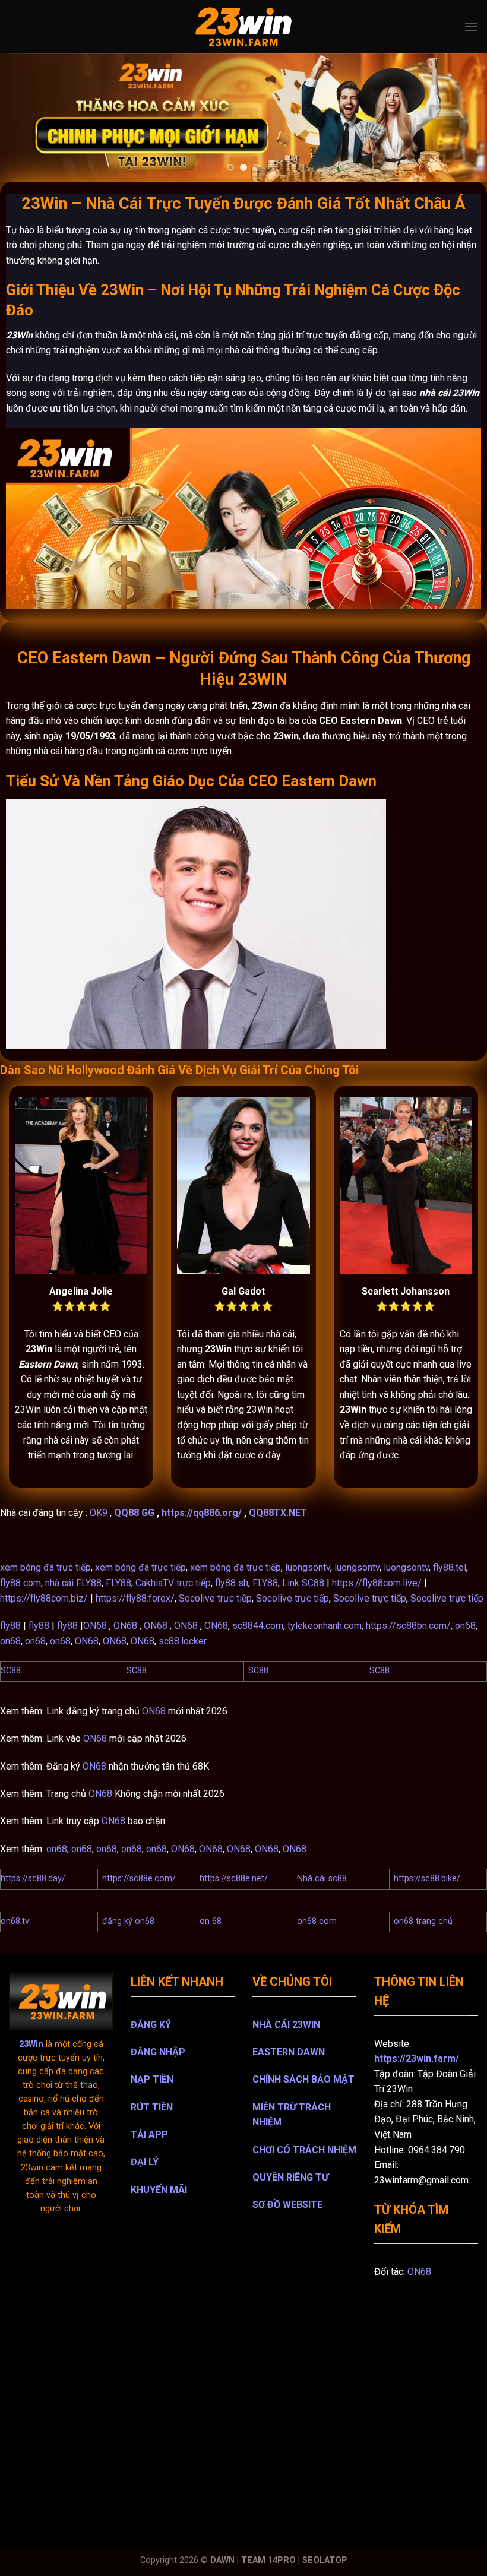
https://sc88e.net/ (234, 1879)
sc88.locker (183, 1641)
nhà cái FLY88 (73, 1583)
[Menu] (471, 26)
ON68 (95, 1626)
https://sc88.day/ (33, 1879)
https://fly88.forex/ (135, 1598)
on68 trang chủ (423, 1921)
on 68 (211, 1921)
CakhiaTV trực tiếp (173, 1583)
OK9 (99, 1513)
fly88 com (20, 1583)
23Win (31, 2044)
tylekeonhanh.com (325, 1626)
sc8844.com (258, 1626)
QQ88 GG (134, 1513)
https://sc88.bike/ (427, 1879)
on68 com (317, 1921)
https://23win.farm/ (417, 2058)
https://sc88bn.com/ (408, 1626)
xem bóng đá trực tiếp (45, 1567)
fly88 (10, 1626)
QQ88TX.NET (278, 1513)
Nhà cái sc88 (322, 1879)
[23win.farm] (243, 27)
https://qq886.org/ (202, 1513)
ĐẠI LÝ (145, 2162)
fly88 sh (232, 1583)
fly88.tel (450, 1567)
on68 (465, 1626)
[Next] (462, 117)
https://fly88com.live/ (377, 1583)
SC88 (11, 1671)
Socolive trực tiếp (215, 1598)
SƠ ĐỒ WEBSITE (287, 2205)
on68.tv (15, 1921)
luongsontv (308, 1567)
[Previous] (25, 117)
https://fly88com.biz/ (44, 1598)
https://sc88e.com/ (139, 1879)
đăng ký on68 (128, 1921)
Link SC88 (303, 1583)
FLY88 (118, 1583)
